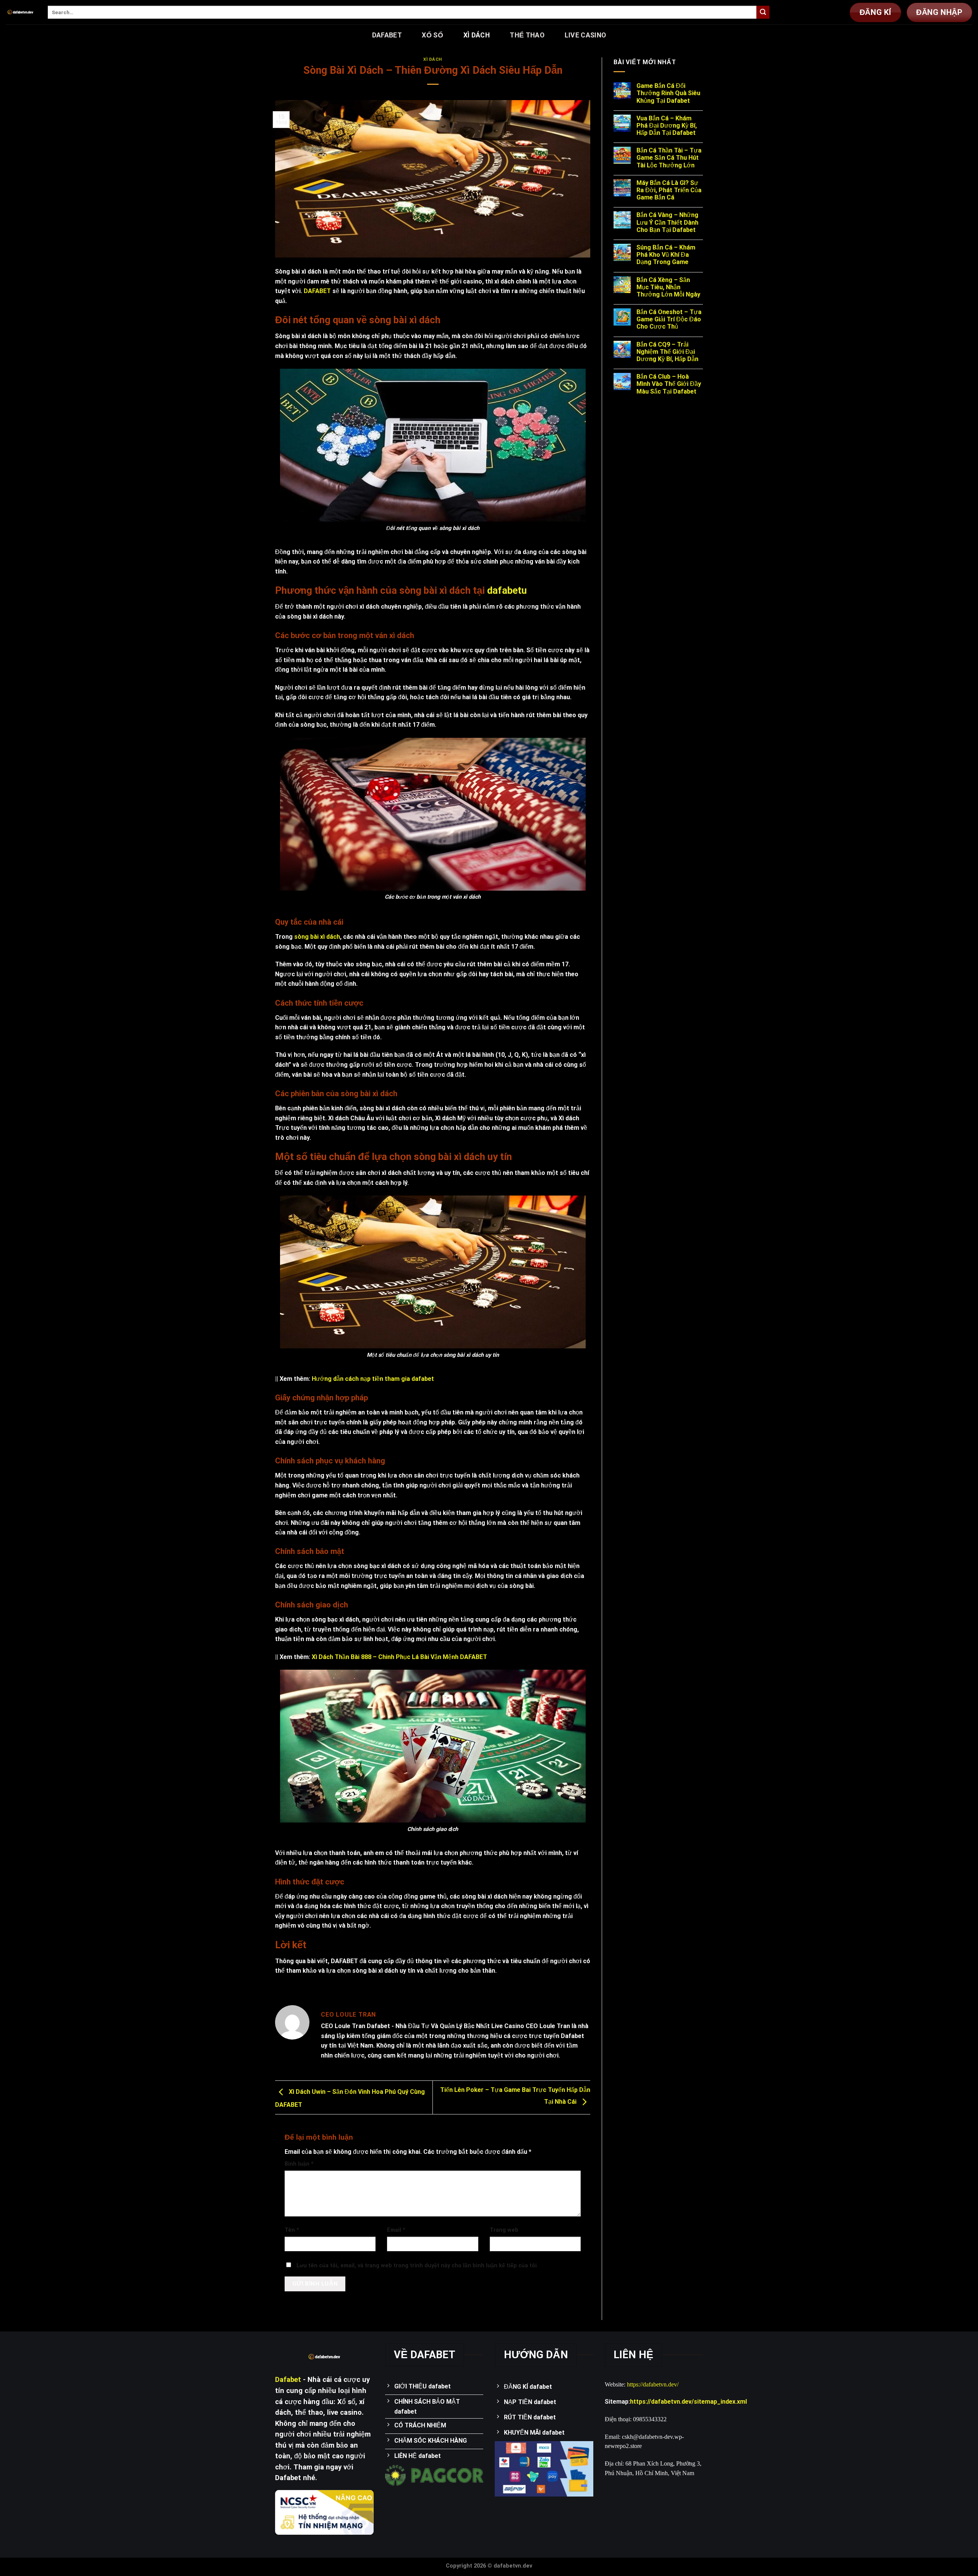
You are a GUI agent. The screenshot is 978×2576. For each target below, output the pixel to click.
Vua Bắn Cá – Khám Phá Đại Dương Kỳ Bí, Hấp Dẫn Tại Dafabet (667, 126)
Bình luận (299, 2164)
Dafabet (387, 35)
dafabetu (507, 590)
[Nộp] (763, 12)
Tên (292, 2230)
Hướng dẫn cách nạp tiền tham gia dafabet (373, 1379)
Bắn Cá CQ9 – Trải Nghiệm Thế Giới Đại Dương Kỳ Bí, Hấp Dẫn (667, 352)
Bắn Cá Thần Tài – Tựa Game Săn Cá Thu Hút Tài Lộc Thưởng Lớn (669, 158)
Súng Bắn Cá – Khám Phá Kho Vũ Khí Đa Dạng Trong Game (666, 255)
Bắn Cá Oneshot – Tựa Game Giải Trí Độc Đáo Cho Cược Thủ (669, 319)
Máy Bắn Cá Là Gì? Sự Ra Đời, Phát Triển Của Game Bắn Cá (669, 190)
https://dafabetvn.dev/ (653, 2384)
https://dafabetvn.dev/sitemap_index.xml (688, 2402)
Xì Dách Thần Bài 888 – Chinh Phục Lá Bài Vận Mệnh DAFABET (399, 1657)
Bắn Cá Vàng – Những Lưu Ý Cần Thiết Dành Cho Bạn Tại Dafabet (667, 222)
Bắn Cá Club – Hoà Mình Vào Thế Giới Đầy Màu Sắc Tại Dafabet (669, 384)
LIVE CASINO (585, 35)
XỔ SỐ (432, 35)
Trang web (504, 2230)
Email (396, 2230)
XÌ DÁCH (477, 35)
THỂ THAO (527, 35)
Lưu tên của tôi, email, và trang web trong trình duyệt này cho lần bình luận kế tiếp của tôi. (417, 2266)
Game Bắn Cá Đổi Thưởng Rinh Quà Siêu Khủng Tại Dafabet (668, 93)
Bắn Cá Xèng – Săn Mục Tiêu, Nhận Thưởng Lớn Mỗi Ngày (668, 287)
